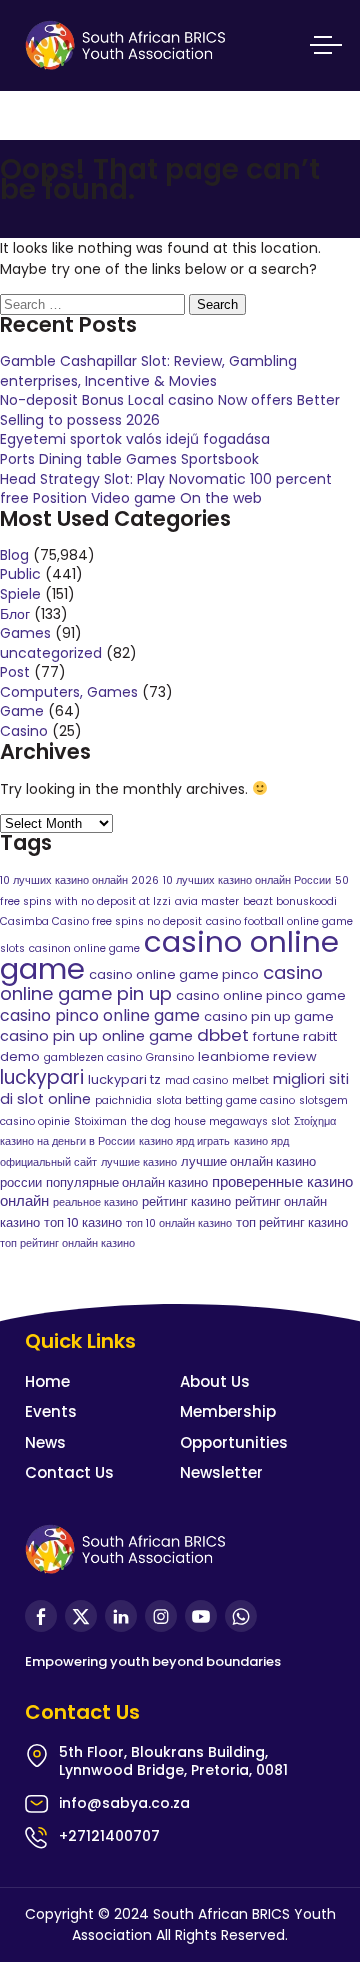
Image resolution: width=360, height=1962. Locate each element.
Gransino (170, 1057)
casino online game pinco (174, 974)
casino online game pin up (161, 983)
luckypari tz (124, 1079)
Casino (24, 731)
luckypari (42, 1077)
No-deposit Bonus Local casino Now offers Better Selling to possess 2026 (170, 410)
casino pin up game (269, 1016)
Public (20, 574)
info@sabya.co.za (124, 1803)
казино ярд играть (184, 1141)
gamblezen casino (93, 1057)
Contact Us (69, 1472)
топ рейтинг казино (292, 1222)
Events (51, 1411)
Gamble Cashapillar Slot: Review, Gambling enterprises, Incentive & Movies (148, 371)
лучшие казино (139, 1162)
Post (15, 672)
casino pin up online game (96, 1036)
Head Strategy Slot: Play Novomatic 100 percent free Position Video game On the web (166, 489)
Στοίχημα (315, 1121)
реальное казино (95, 1202)
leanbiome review (257, 1056)
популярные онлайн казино (127, 1182)
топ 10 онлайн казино (179, 1223)
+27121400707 (109, 1836)
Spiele (20, 594)
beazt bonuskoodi (290, 901)
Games (25, 633)
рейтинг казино (186, 1201)
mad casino (196, 1080)
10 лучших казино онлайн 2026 (79, 880)
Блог (15, 614)
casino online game (169, 955)
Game (22, 711)
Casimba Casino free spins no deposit (101, 921)
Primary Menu (322, 45)
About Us (215, 1381)
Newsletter (221, 1472)
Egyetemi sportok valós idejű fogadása (135, 439)
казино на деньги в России (67, 1141)
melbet (250, 1080)
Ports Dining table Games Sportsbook (129, 459)
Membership (228, 1411)
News (45, 1442)
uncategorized (51, 653)
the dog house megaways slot (210, 1121)
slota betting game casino (225, 1100)
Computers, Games (69, 692)
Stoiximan (100, 1121)
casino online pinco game (261, 995)
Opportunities (234, 1442)
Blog (14, 555)
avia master (207, 901)
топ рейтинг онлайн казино (67, 1243)
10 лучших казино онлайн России (247, 880)
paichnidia (123, 1100)
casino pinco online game (100, 1015)
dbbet (223, 1035)
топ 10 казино (83, 1222)
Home (47, 1381)
